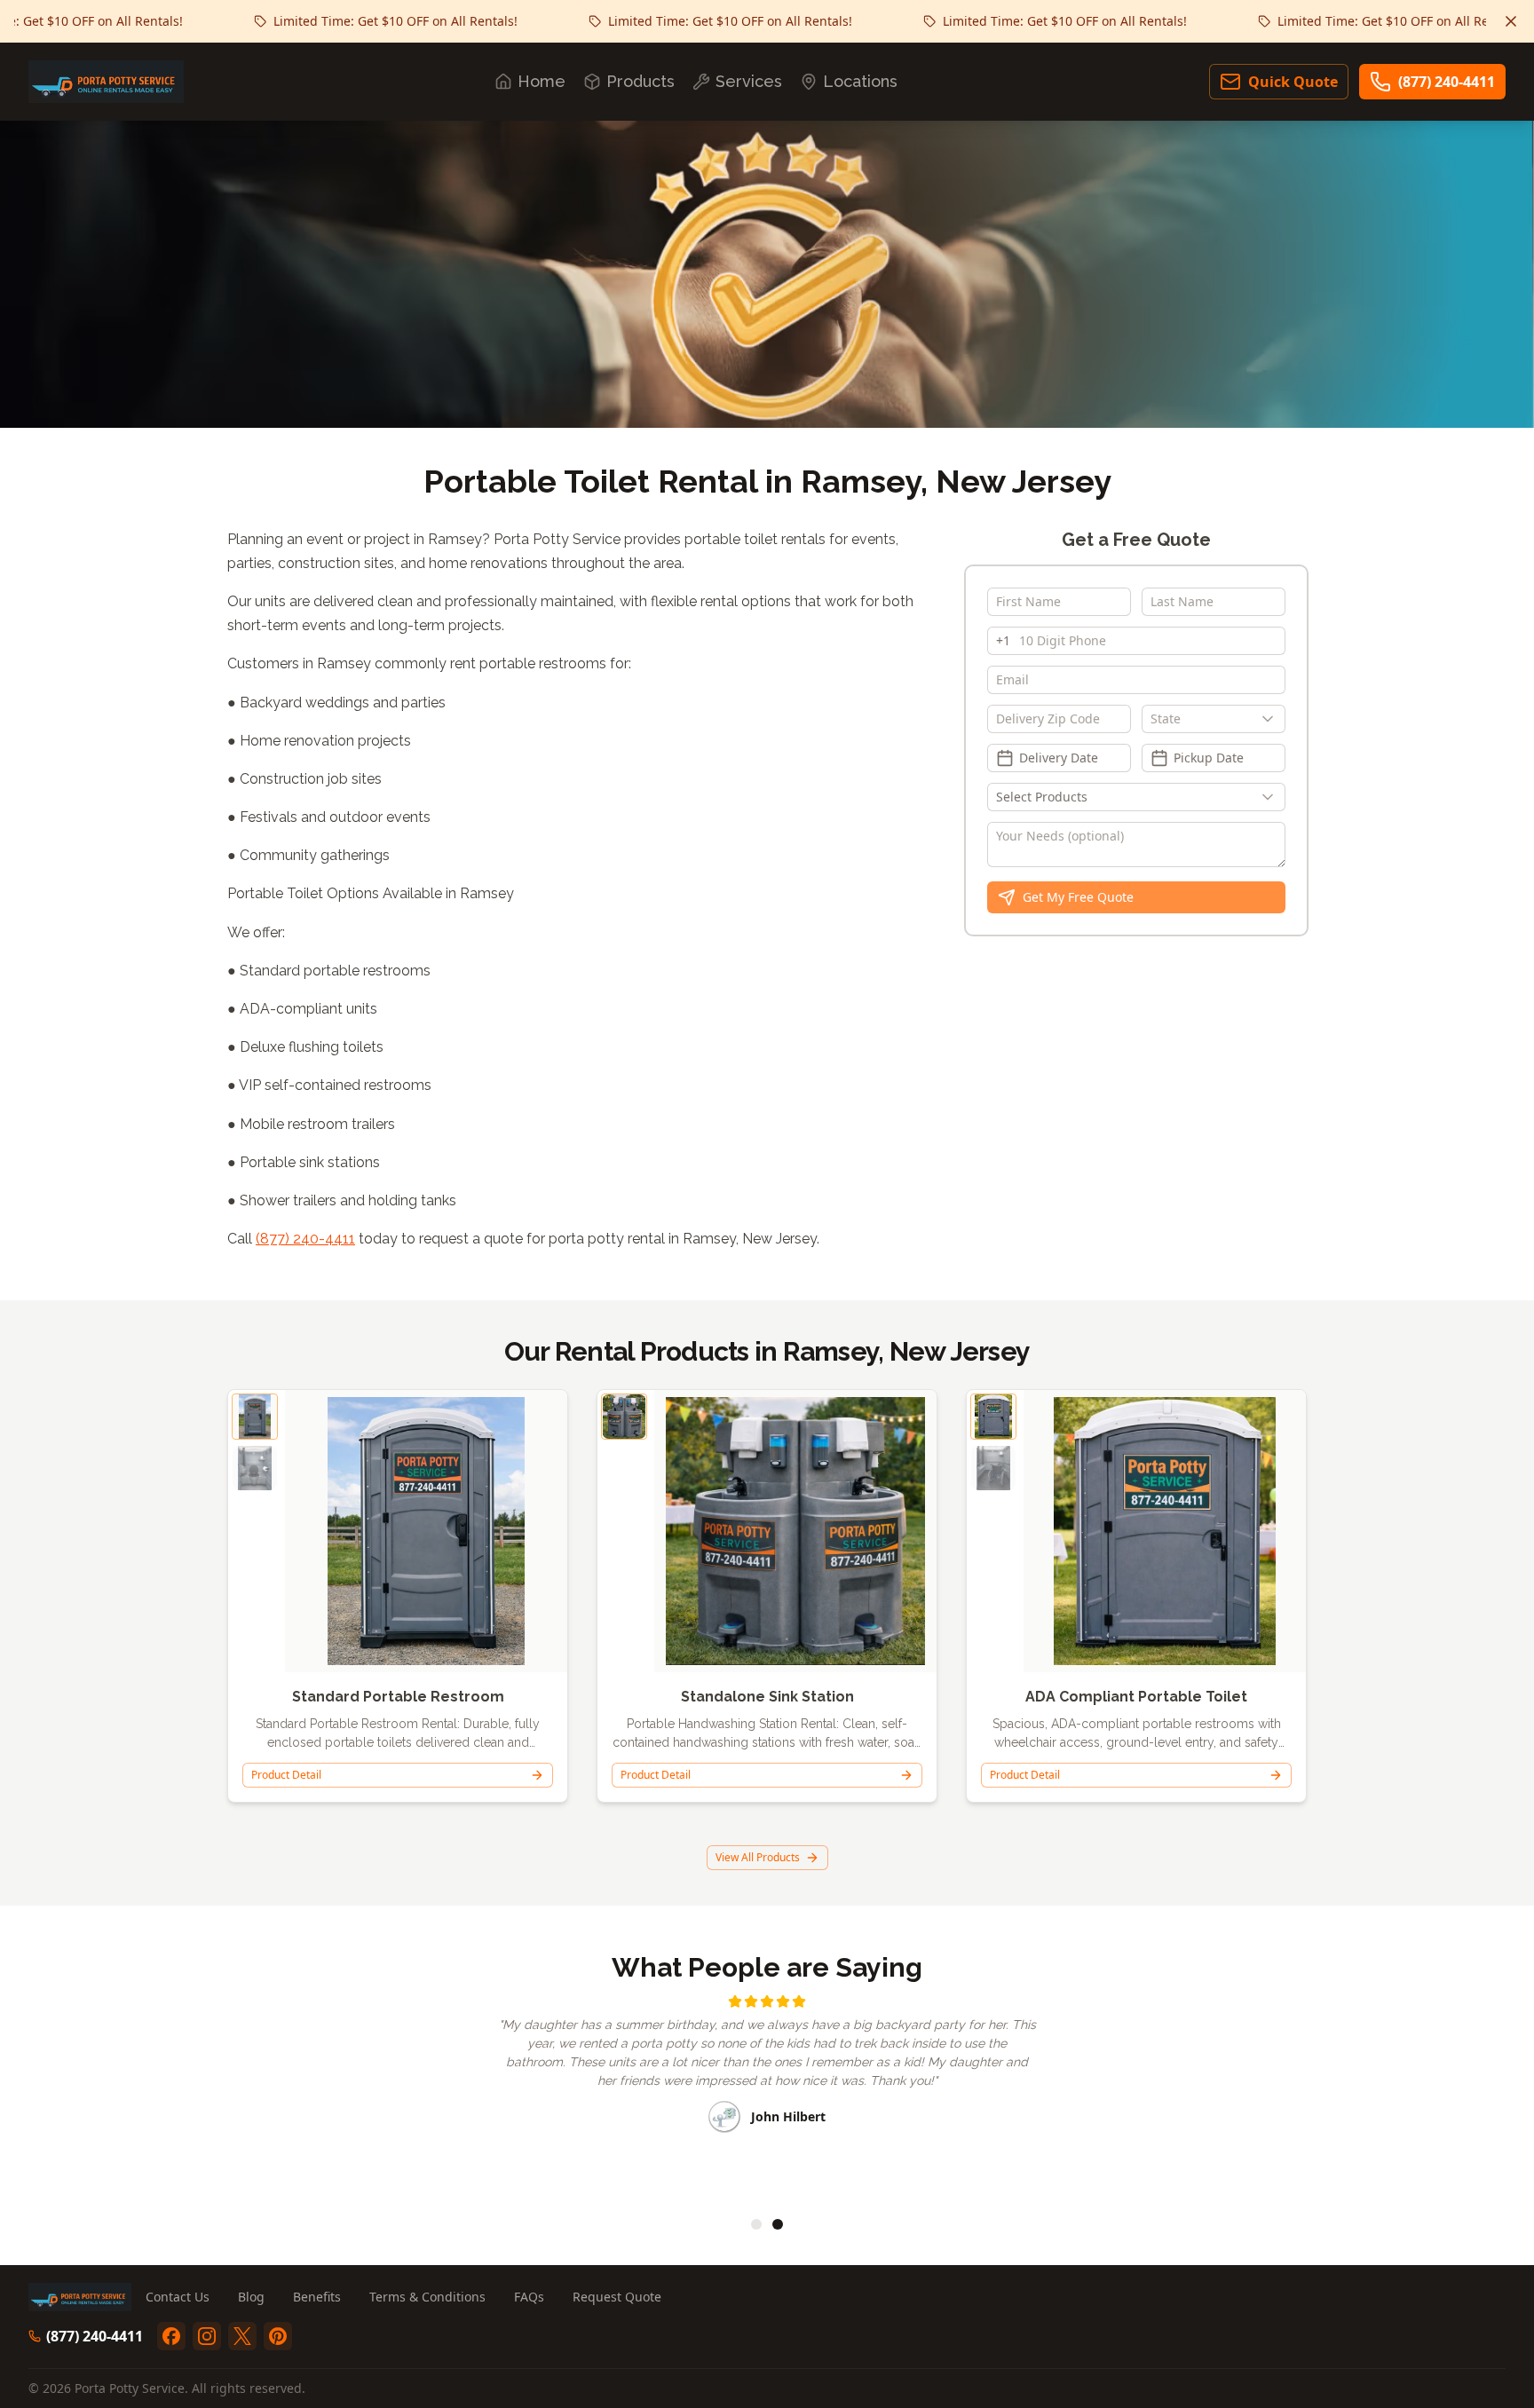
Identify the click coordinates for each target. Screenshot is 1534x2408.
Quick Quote (1293, 82)
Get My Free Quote (1078, 897)
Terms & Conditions (427, 2297)
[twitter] (242, 2336)
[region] (767, 2094)
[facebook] (171, 2336)
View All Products (758, 1857)
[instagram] (207, 2336)
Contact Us (178, 2297)
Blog (251, 2297)
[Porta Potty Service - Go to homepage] (106, 82)
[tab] (756, 2224)
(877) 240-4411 (1447, 82)
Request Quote (617, 2297)
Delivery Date (1059, 758)
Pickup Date (1209, 758)
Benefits (317, 2297)
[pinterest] (278, 2336)
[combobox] (1214, 719)
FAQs (529, 2297)
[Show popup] (1272, 719)
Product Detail (286, 1775)
